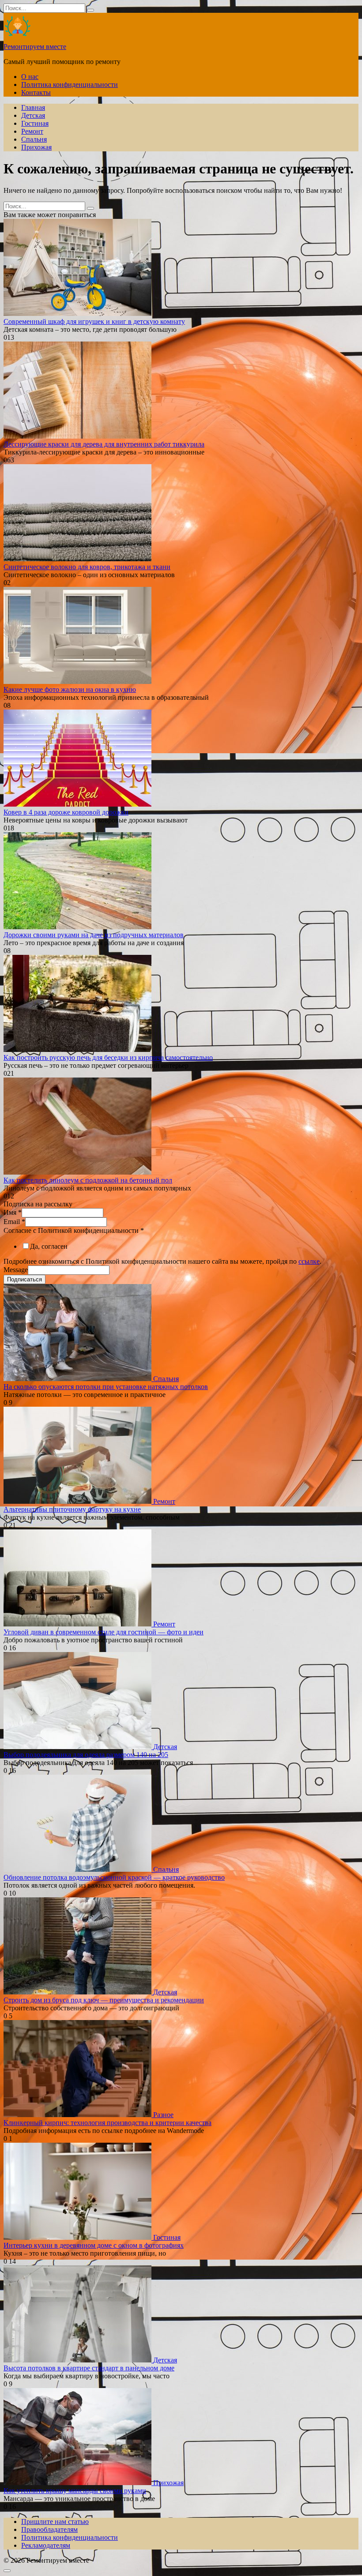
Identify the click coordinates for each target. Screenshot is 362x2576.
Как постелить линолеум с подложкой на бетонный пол (88, 1180)
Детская (33, 115)
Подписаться (25, 1279)
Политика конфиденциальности (70, 84)
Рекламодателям (46, 2545)
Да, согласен (49, 1246)
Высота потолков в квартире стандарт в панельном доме (89, 2368)
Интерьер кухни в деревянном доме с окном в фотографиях (94, 2245)
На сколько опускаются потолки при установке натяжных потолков (106, 1387)
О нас (30, 77)
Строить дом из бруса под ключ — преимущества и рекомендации (104, 2000)
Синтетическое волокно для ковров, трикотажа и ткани (87, 567)
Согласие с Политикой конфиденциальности (74, 1230)
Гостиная (35, 123)
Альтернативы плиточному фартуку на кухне (72, 1509)
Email (14, 1222)
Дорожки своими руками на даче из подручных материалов (94, 935)
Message (16, 1270)
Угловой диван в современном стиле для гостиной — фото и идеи (104, 1632)
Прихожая (36, 147)
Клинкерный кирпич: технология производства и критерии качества (107, 2123)
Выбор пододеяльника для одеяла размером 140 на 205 (86, 1755)
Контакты (36, 92)
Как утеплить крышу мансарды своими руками (75, 2491)
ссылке (309, 1261)
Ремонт (32, 131)
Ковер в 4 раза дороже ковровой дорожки (66, 812)
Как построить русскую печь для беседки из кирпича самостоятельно (108, 1057)
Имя (13, 1212)
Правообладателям (49, 2529)
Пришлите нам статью (55, 2522)
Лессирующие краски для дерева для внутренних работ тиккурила (104, 444)
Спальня (34, 139)
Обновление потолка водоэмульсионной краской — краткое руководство (114, 1877)
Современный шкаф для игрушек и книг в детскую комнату (94, 321)
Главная (33, 107)
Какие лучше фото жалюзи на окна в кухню (70, 689)
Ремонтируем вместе (35, 47)
